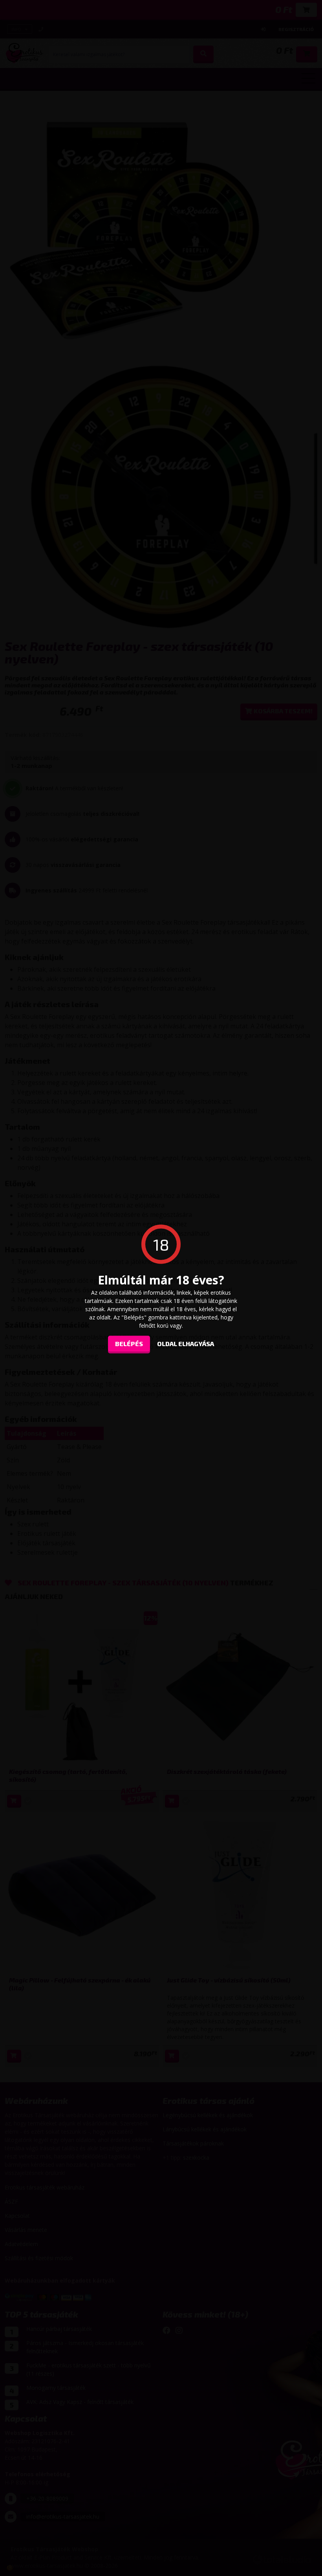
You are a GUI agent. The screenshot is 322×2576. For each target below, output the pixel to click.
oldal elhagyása (186, 1344)
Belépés (129, 1344)
